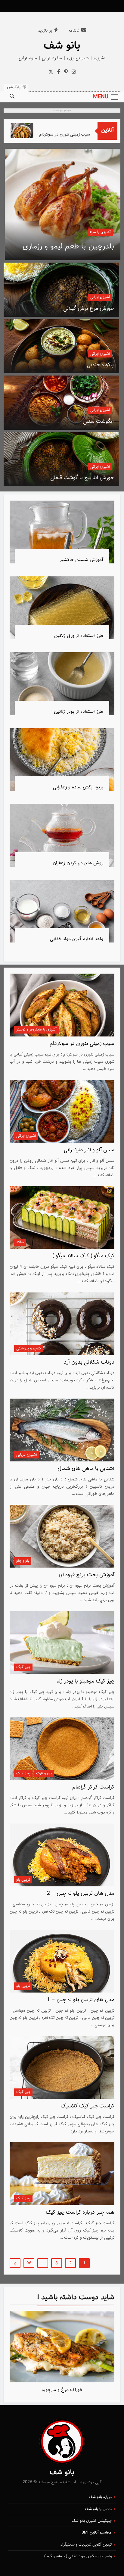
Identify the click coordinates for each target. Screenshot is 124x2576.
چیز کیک (23, 1667)
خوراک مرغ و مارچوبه (62, 2390)
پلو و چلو (23, 1561)
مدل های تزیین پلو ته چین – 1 (81, 2000)
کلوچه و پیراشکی (29, 1349)
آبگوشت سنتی (98, 422)
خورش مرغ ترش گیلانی (88, 309)
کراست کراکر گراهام (93, 1787)
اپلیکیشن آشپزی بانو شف (92, 2521)
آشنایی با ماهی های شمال (86, 1469)
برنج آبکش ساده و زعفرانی (78, 787)
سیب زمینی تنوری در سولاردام (81, 134)
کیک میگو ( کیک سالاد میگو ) (83, 1256)
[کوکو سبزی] (63, 204)
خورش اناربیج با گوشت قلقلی (82, 478)
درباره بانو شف (100, 2497)
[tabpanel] (62, 2354)
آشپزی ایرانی (100, 297)
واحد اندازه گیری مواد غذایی (77, 939)
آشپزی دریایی (27, 1455)
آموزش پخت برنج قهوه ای (87, 1575)
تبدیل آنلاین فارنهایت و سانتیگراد (86, 2545)
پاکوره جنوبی (100, 365)
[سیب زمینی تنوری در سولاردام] (38, 131)
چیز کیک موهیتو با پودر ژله (85, 1681)
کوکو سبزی (97, 247)
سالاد (20, 1242)
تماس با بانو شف (98, 2509)
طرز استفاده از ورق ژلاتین (79, 636)
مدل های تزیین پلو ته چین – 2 (81, 1894)
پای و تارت (44, 1773)
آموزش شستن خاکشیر (81, 560)
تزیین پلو (23, 1880)
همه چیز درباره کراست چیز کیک (80, 2213)
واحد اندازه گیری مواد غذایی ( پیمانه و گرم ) (78, 2556)
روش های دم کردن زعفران (78, 863)
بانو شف (62, 46)
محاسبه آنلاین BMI (97, 2533)
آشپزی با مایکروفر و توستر (36, 1030)
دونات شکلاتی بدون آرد (89, 1362)
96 (29, 2263)
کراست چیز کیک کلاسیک (87, 2106)
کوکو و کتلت (101, 232)
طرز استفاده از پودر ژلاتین (79, 712)
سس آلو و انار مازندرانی (89, 1150)
